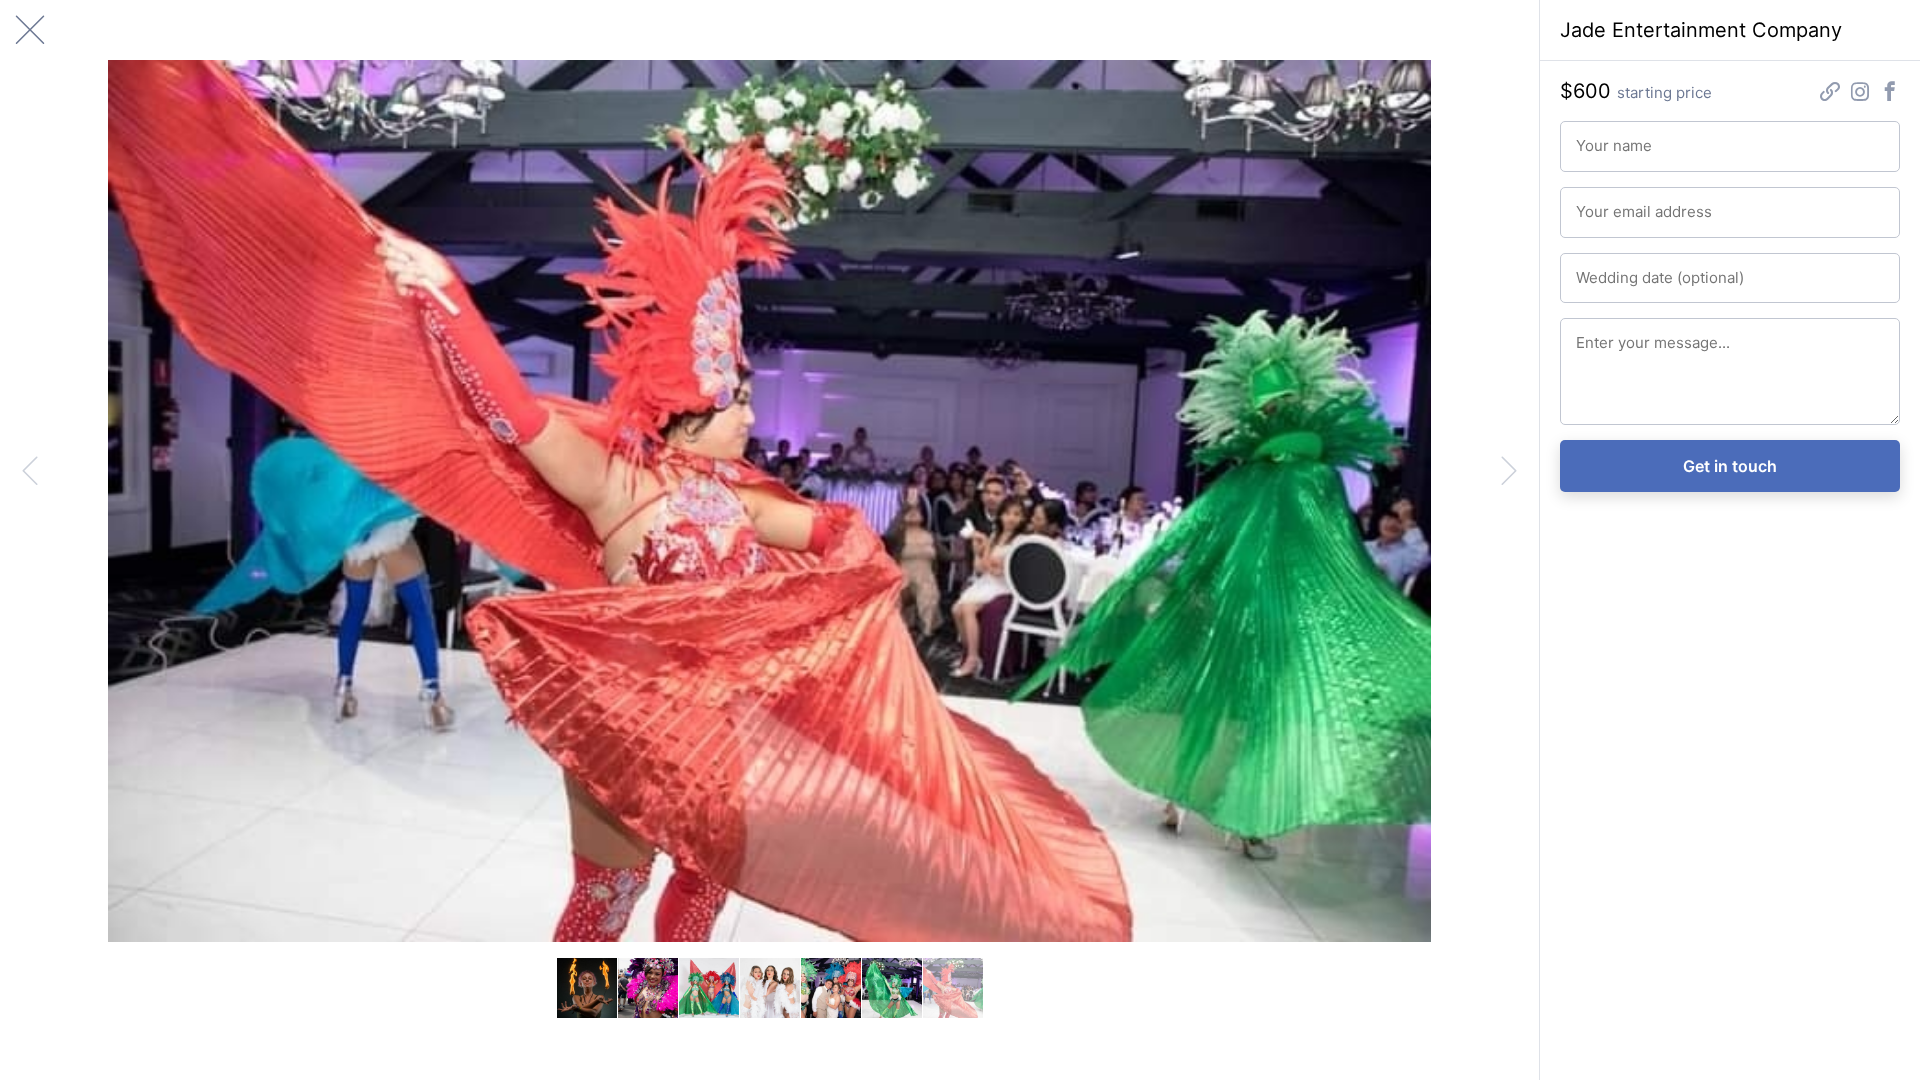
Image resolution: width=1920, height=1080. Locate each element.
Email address (1613, 203)
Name (1591, 137)
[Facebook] (1890, 93)
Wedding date (1613, 269)
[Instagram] (1860, 93)
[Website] (1830, 93)
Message (1600, 334)
